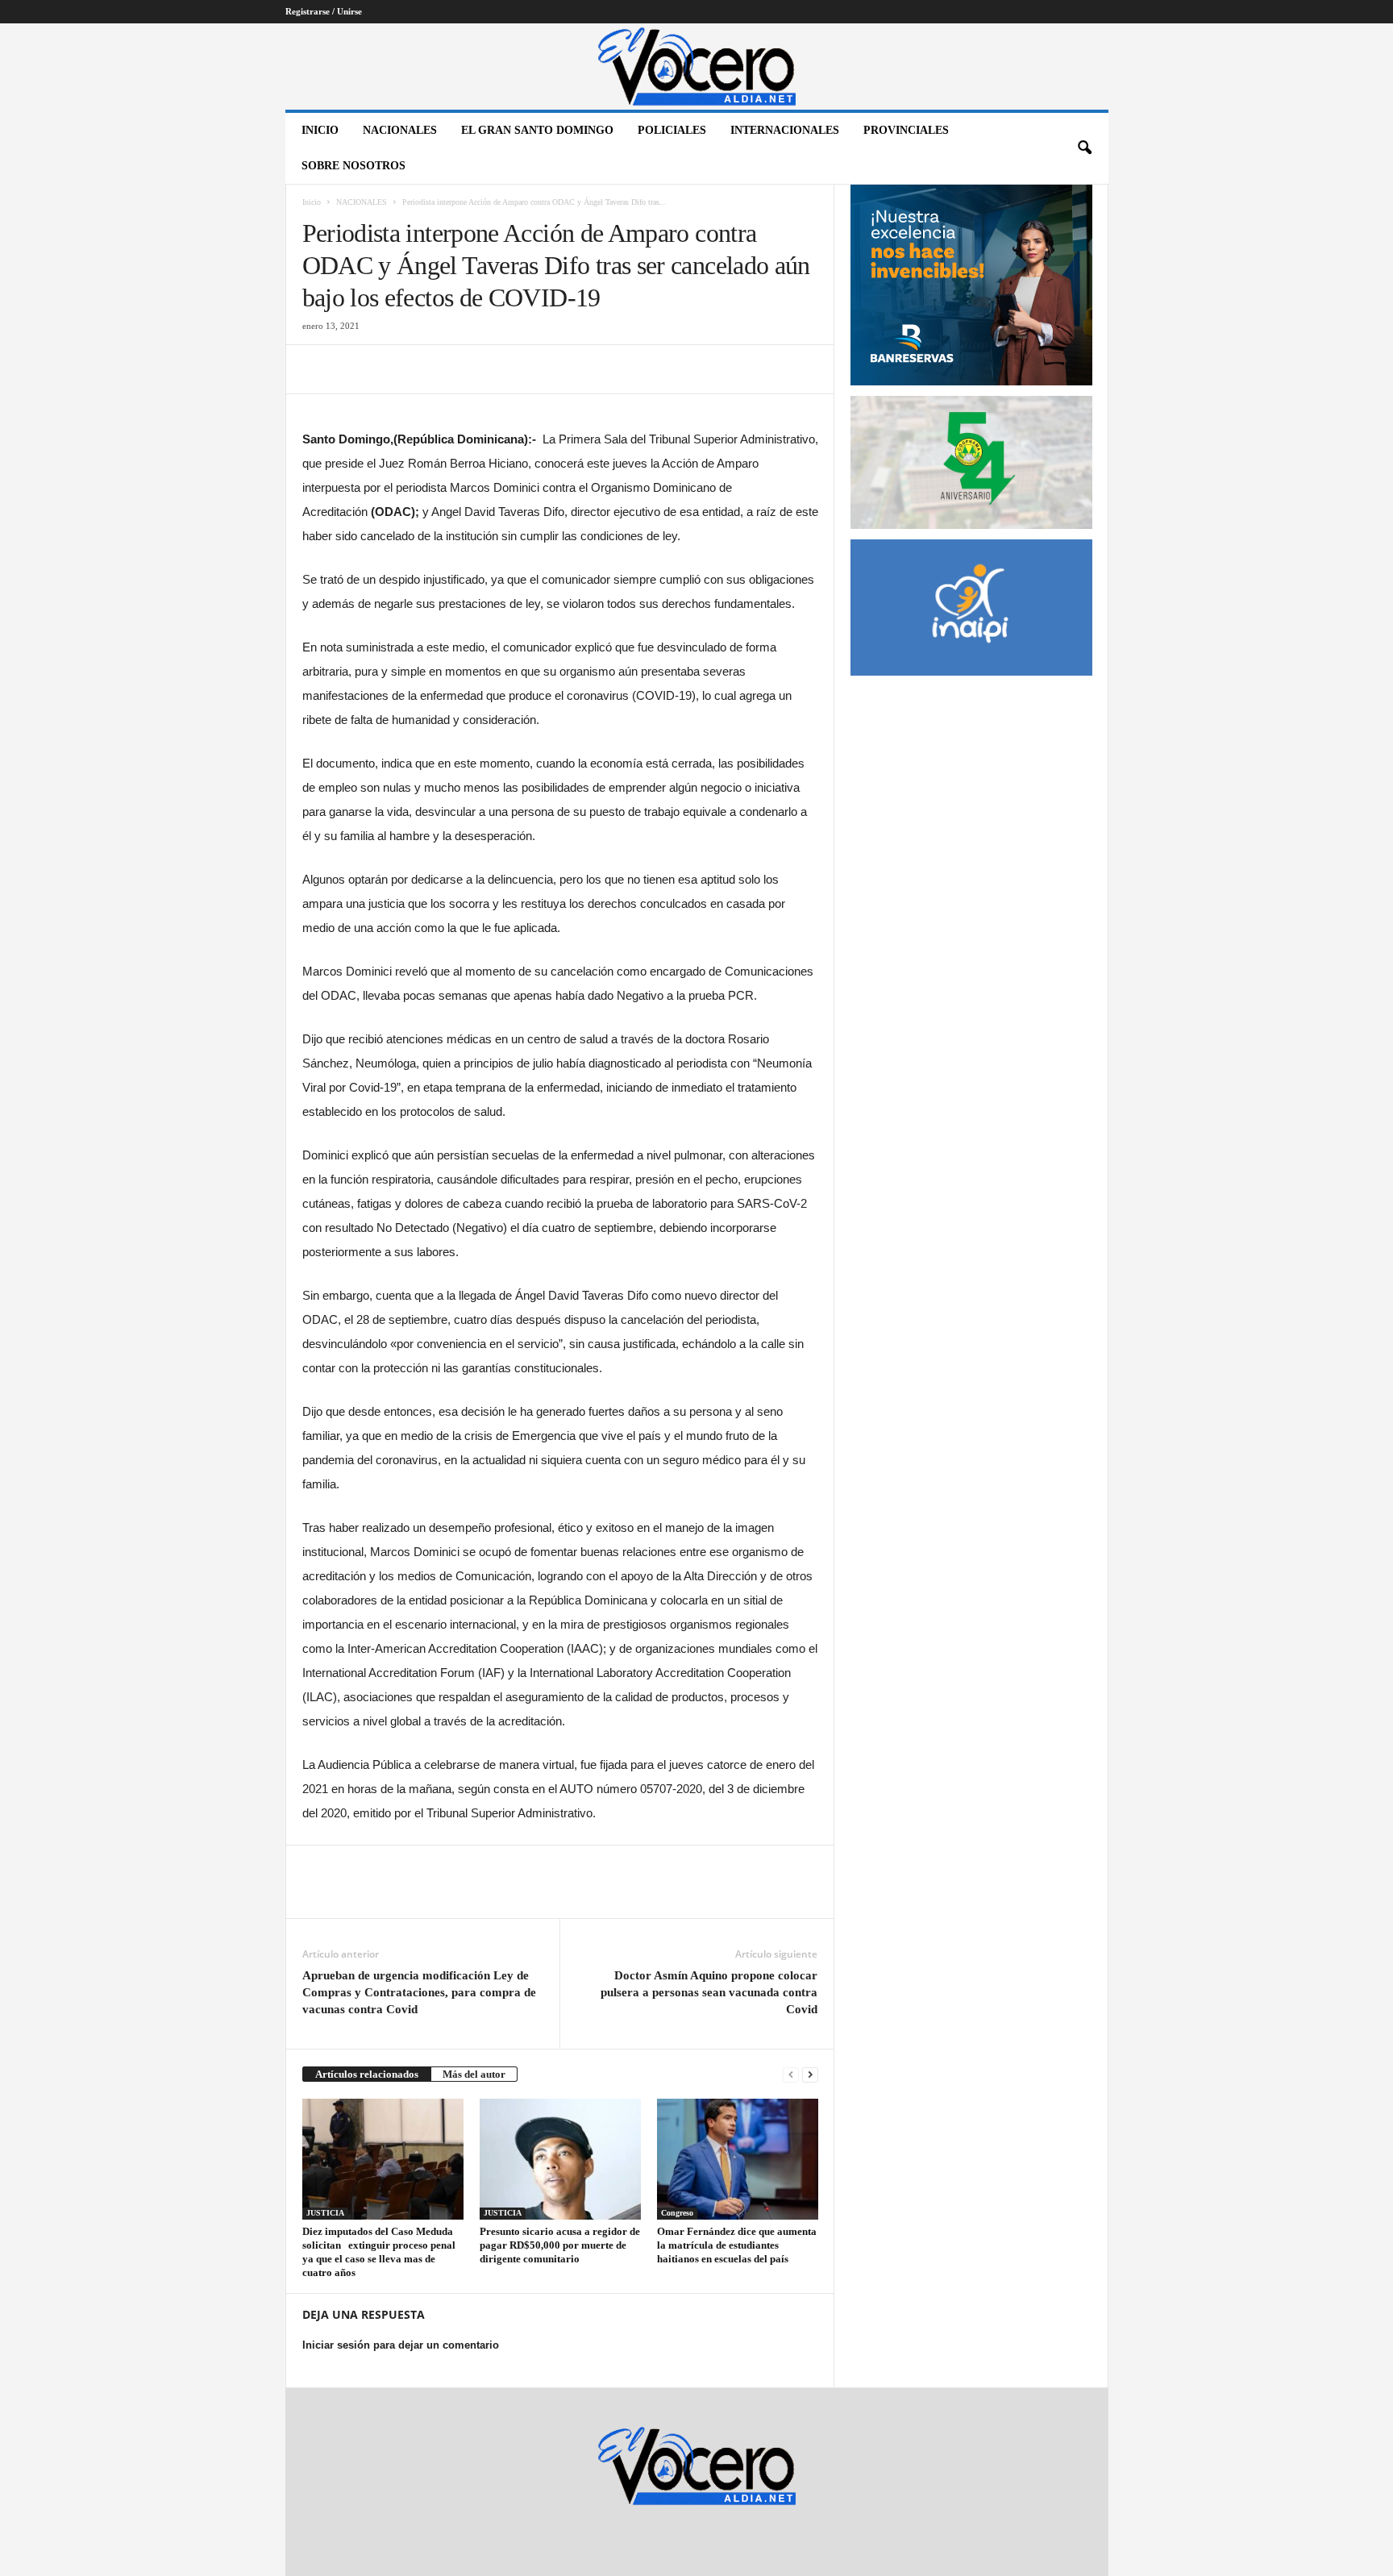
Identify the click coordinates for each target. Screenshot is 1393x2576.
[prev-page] (791, 2074)
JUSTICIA (325, 2213)
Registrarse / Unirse (324, 11)
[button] (1084, 148)
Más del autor (474, 2074)
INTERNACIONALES (785, 130)
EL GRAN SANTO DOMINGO (537, 130)
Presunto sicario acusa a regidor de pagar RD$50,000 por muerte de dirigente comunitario (560, 2245)
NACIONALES (400, 130)
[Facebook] (318, 369)
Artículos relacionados (367, 2074)
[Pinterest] (393, 369)
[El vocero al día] (697, 67)
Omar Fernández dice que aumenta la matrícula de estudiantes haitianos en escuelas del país (737, 2245)
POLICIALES (672, 130)
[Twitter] (356, 369)
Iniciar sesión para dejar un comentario (401, 2345)
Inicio (320, 130)
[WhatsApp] (430, 369)
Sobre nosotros (353, 166)
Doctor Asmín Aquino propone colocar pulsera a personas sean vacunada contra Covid (709, 1992)
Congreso (677, 2213)
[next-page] (810, 2074)
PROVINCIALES (906, 130)
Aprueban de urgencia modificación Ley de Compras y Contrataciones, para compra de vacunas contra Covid (419, 1992)
